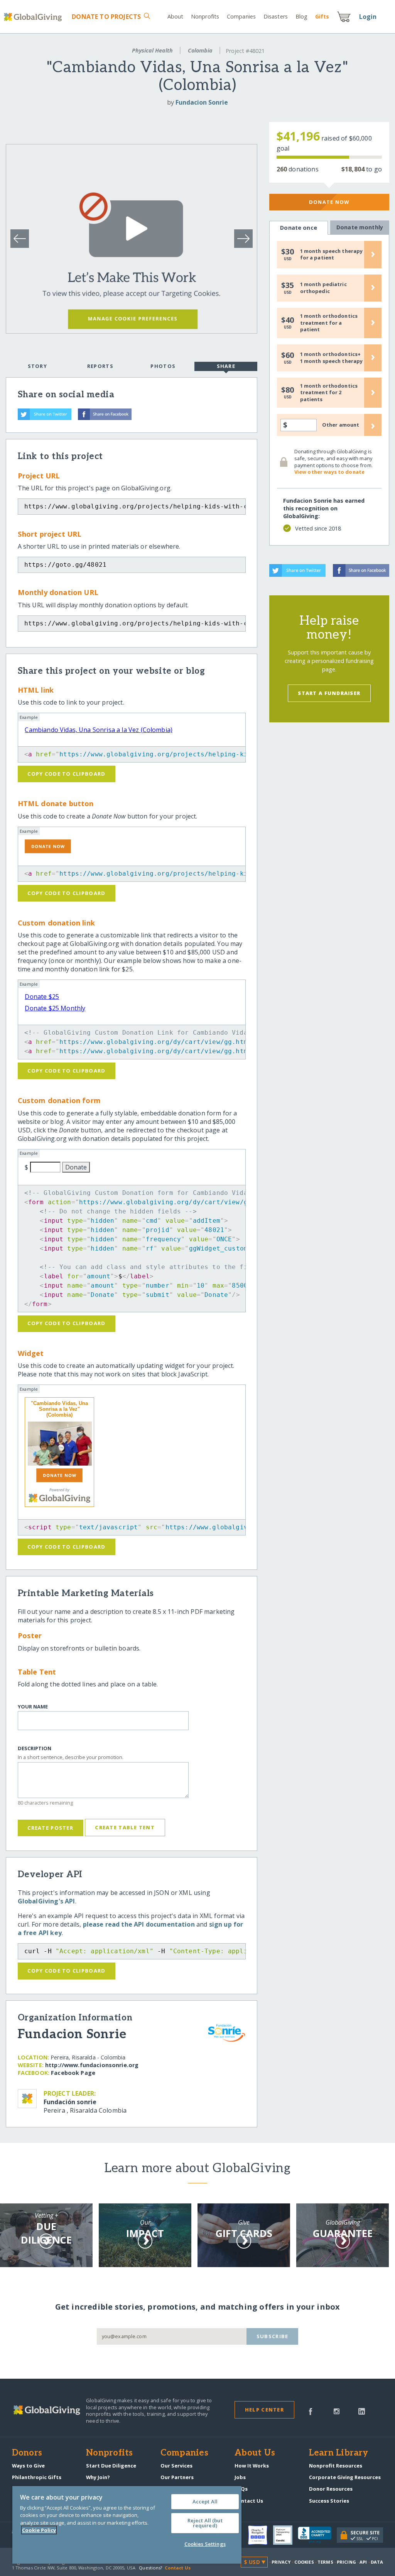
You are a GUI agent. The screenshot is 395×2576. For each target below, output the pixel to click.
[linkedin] (362, 2411)
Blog (301, 16)
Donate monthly (360, 227)
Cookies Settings (205, 2544)
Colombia (200, 50)
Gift (322, 16)
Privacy (281, 2562)
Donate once (299, 228)
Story (37, 366)
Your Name (33, 1707)
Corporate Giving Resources (345, 2477)
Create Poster (50, 1828)
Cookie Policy (39, 2530)
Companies (241, 16)
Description (35, 1748)
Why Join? (98, 2477)
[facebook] (311, 2411)
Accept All (205, 2501)
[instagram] (337, 2411)
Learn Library (339, 2453)
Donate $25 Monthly (55, 1008)
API (363, 2562)
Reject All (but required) (205, 2523)
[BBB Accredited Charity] (317, 2535)
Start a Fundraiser (329, 693)
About (176, 16)
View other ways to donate (329, 472)
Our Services (176, 2466)
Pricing (346, 2562)
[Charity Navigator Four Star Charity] (260, 2535)
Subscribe (273, 2336)
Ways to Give (28, 2466)
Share (226, 366)
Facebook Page (73, 2073)
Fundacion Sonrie (202, 102)
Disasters (276, 16)
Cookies (304, 2562)
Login (368, 17)
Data (377, 2562)
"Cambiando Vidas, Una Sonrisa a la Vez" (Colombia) (59, 1409)
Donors (27, 2453)
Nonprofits (205, 16)
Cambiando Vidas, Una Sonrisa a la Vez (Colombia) (99, 730)
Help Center (264, 2410)
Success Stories (329, 2501)
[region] (127, 2525)
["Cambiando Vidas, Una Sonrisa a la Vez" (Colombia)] (59, 1444)
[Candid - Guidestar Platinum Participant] (285, 2535)
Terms (325, 2562)
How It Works (252, 2466)
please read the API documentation (139, 1924)
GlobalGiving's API (46, 1901)
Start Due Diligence (111, 2466)
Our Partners (177, 2477)
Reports (100, 366)
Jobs (240, 2477)
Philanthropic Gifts (37, 2477)
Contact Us (249, 2501)
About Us (255, 2453)
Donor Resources (331, 2489)
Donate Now (329, 202)
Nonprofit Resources (336, 2466)
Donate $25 (42, 997)
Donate (106, 17)
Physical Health (152, 50)
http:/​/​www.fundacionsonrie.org (92, 2065)
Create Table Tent (125, 1827)
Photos (163, 366)
